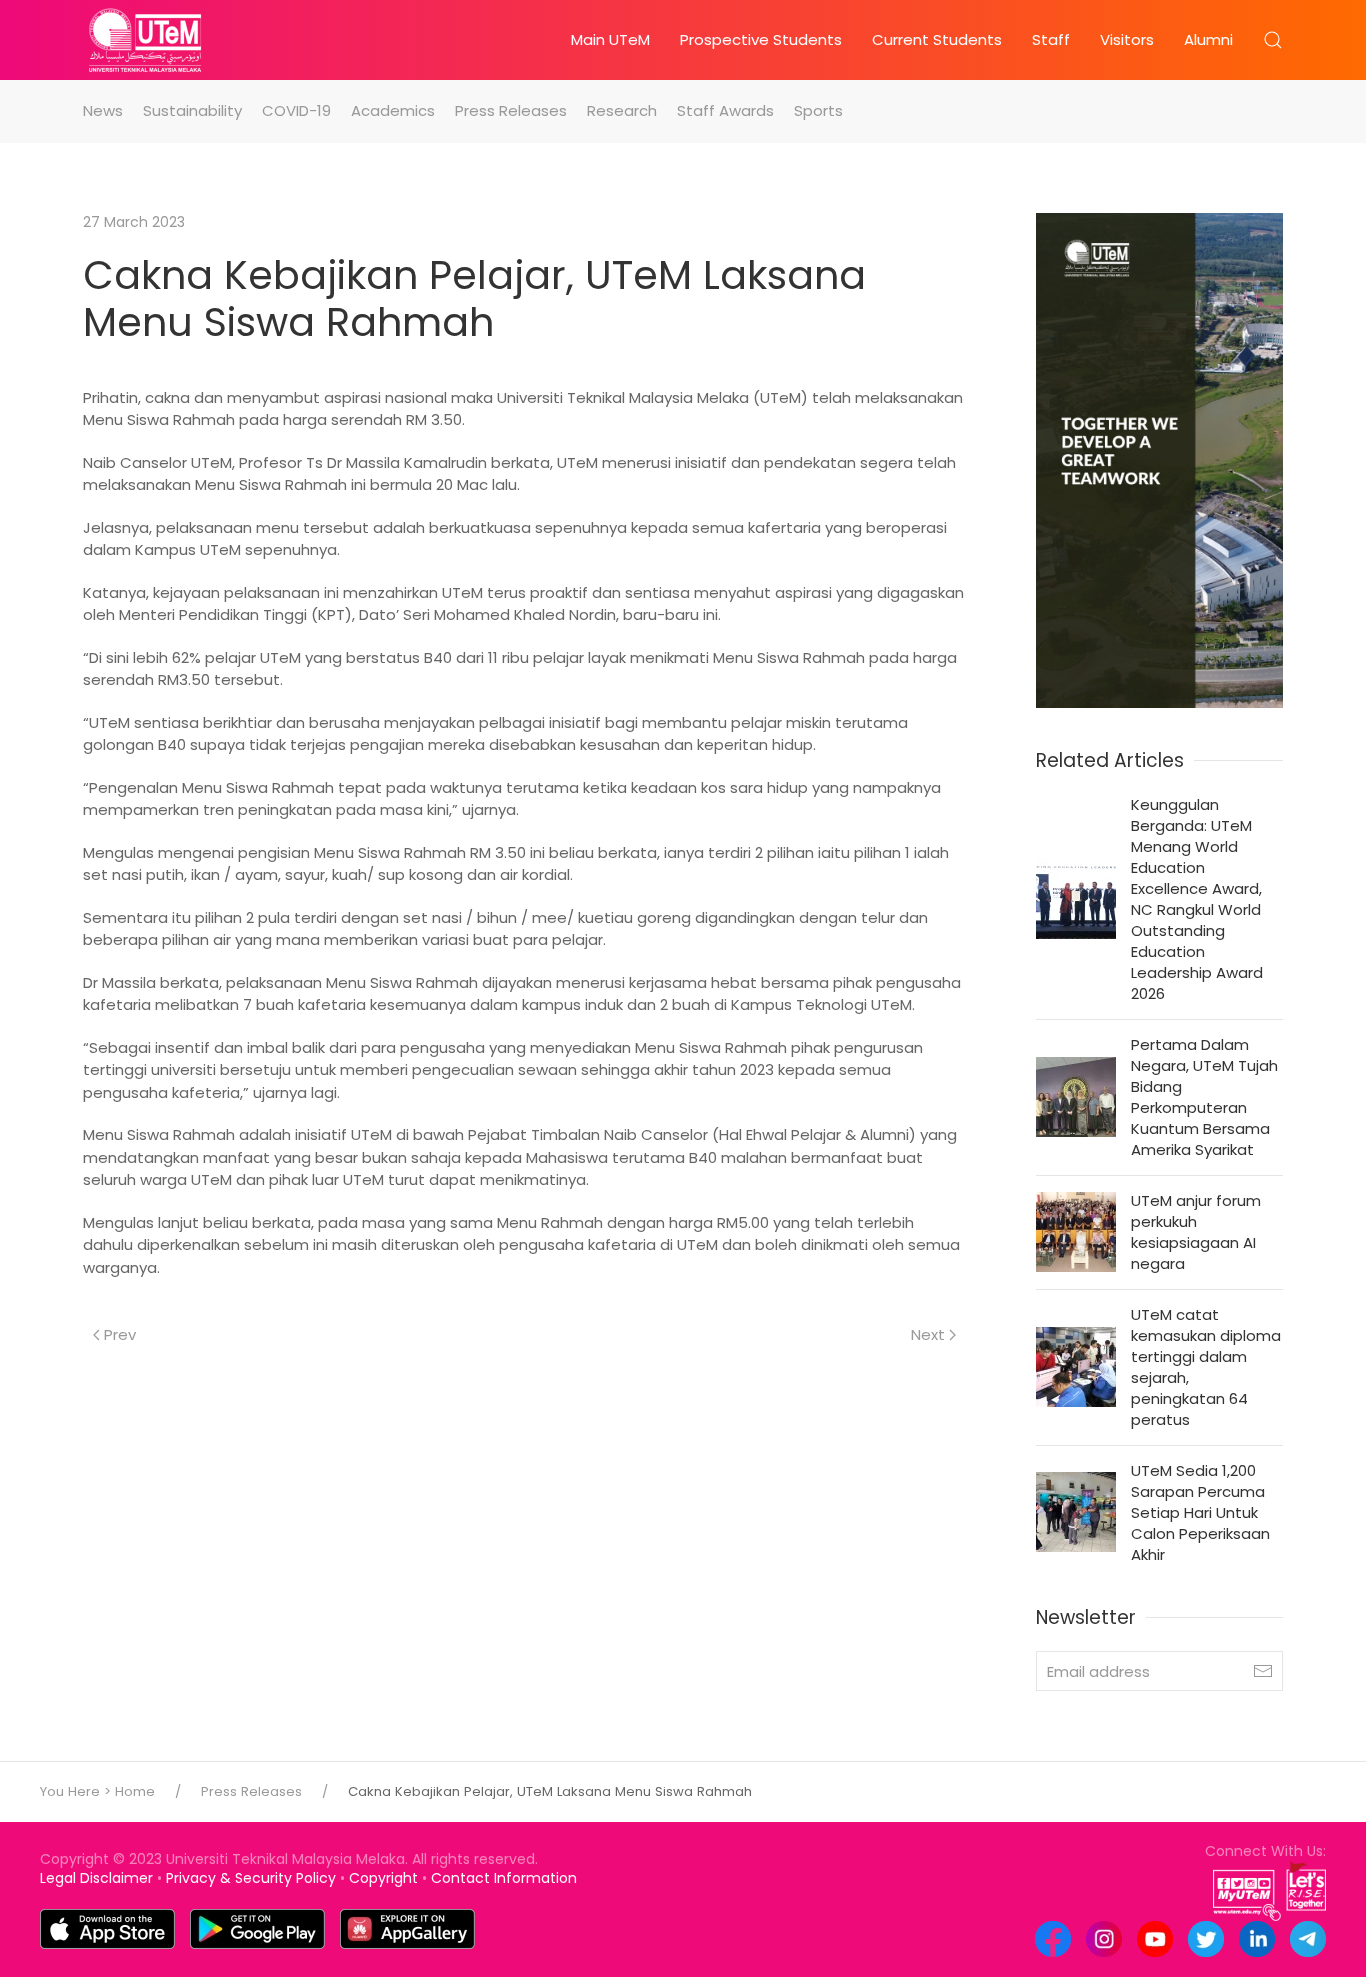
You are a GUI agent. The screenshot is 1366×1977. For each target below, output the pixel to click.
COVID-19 (296, 110)
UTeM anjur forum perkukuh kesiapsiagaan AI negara (1196, 1232)
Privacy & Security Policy (251, 1878)
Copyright (383, 1878)
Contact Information (504, 1878)
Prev (120, 1334)
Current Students (937, 39)
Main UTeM (610, 39)
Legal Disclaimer (96, 1878)
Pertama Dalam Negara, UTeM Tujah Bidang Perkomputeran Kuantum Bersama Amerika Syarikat (1204, 1097)
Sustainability (192, 110)
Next (928, 1334)
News (103, 110)
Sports (818, 110)
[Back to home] (145, 40)
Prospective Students (761, 39)
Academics (393, 110)
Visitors (1127, 39)
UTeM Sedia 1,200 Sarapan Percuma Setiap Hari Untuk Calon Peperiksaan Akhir (1200, 1512)
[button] (1273, 40)
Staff (1051, 39)
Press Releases (511, 110)
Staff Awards (725, 110)
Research (622, 110)
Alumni (1208, 39)
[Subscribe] (1263, 1671)
